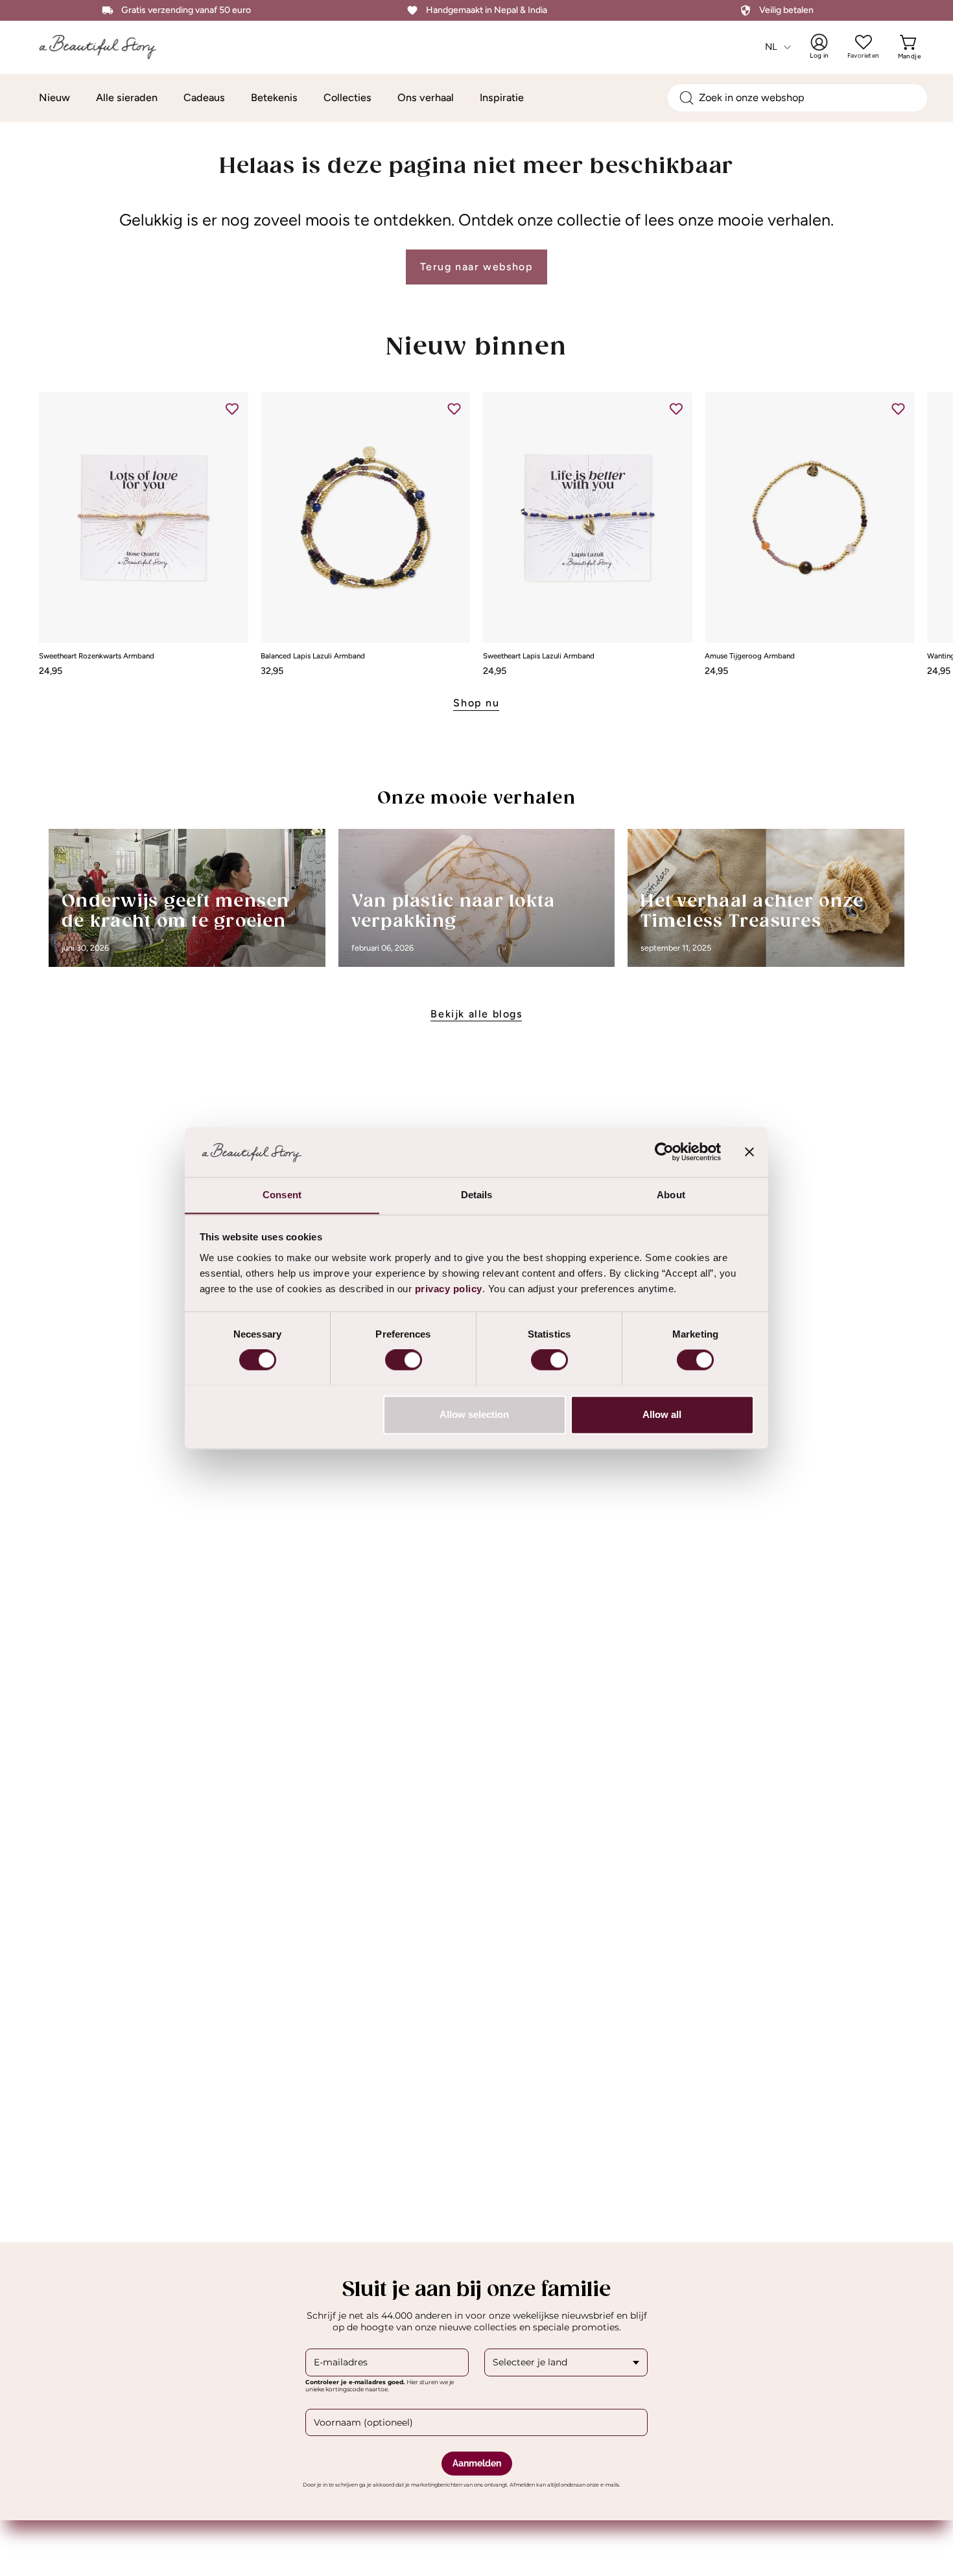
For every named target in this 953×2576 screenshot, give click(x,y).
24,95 (51, 671)
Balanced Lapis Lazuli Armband (313, 656)
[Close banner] (749, 1152)
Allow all (662, 1414)
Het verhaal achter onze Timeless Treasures (752, 912)
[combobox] (797, 98)
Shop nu (476, 703)
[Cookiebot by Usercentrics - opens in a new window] (664, 1152)
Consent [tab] (282, 1195)
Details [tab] (477, 1195)
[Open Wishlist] (864, 42)
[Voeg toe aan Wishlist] (232, 408)
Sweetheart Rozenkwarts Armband (97, 656)
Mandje (909, 47)
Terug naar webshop (477, 267)
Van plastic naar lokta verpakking (453, 912)
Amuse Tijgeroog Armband (750, 656)
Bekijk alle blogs (476, 1014)
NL (771, 47)
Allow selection (474, 1414)
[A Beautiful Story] (107, 47)
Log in (827, 47)
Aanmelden (477, 2463)
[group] (476, 534)
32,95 (272, 671)
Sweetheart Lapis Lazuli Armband (539, 656)
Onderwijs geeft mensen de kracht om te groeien (176, 912)
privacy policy (449, 1289)
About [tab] (671, 1195)
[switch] (404, 1360)
